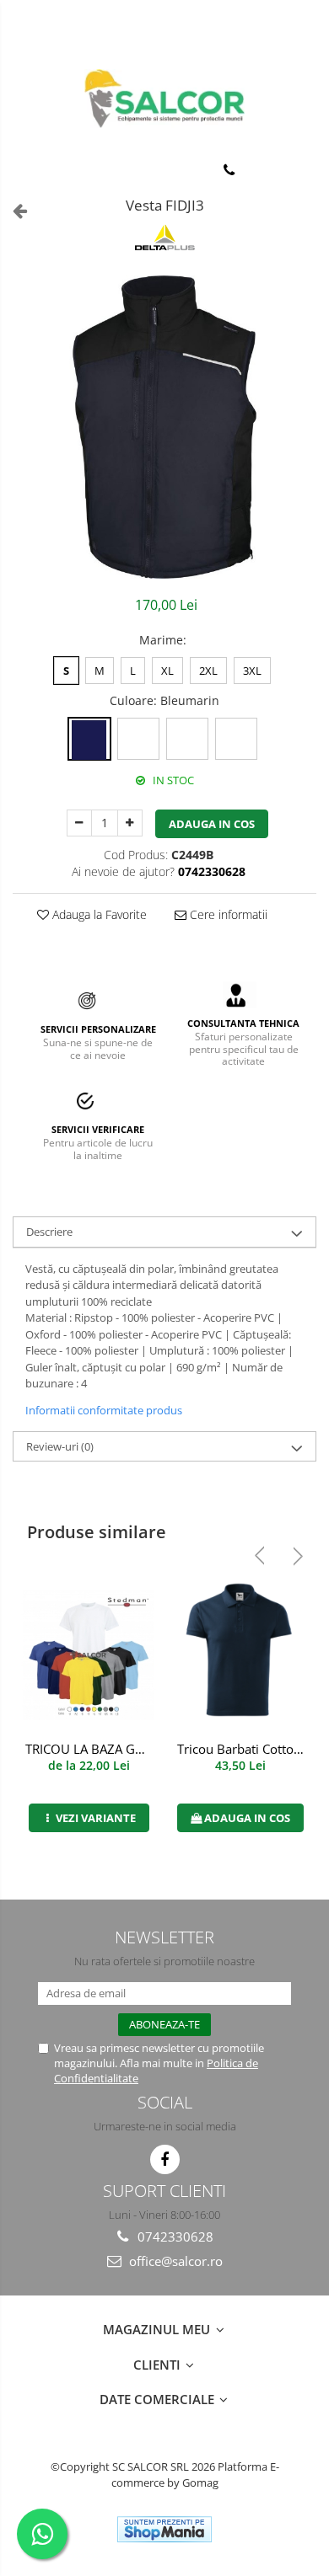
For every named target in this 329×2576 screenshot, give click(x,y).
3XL (252, 671)
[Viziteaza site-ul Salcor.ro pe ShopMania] (164, 2529)
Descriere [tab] (49, 1232)
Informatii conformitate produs (104, 1410)
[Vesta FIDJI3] (164, 427)
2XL (208, 671)
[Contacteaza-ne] (229, 170)
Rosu (236, 739)
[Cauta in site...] (310, 170)
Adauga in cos (212, 824)
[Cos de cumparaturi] (270, 170)
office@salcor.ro (174, 2261)
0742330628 (174, 2237)
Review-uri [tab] (60, 1446)
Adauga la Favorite (98, 914)
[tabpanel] (164, 427)
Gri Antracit (138, 739)
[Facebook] (165, 2159)
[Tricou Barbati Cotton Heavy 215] (240, 1655)
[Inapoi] (13, 210)
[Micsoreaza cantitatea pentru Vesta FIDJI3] (79, 823)
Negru (187, 739)
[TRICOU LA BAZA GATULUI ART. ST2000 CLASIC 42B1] (89, 1655)
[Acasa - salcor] (164, 99)
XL (167, 671)
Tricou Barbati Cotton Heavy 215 (243, 1749)
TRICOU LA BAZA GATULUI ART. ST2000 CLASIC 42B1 (91, 1749)
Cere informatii (227, 914)
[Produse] (23, 174)
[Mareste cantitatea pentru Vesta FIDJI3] (130, 823)
